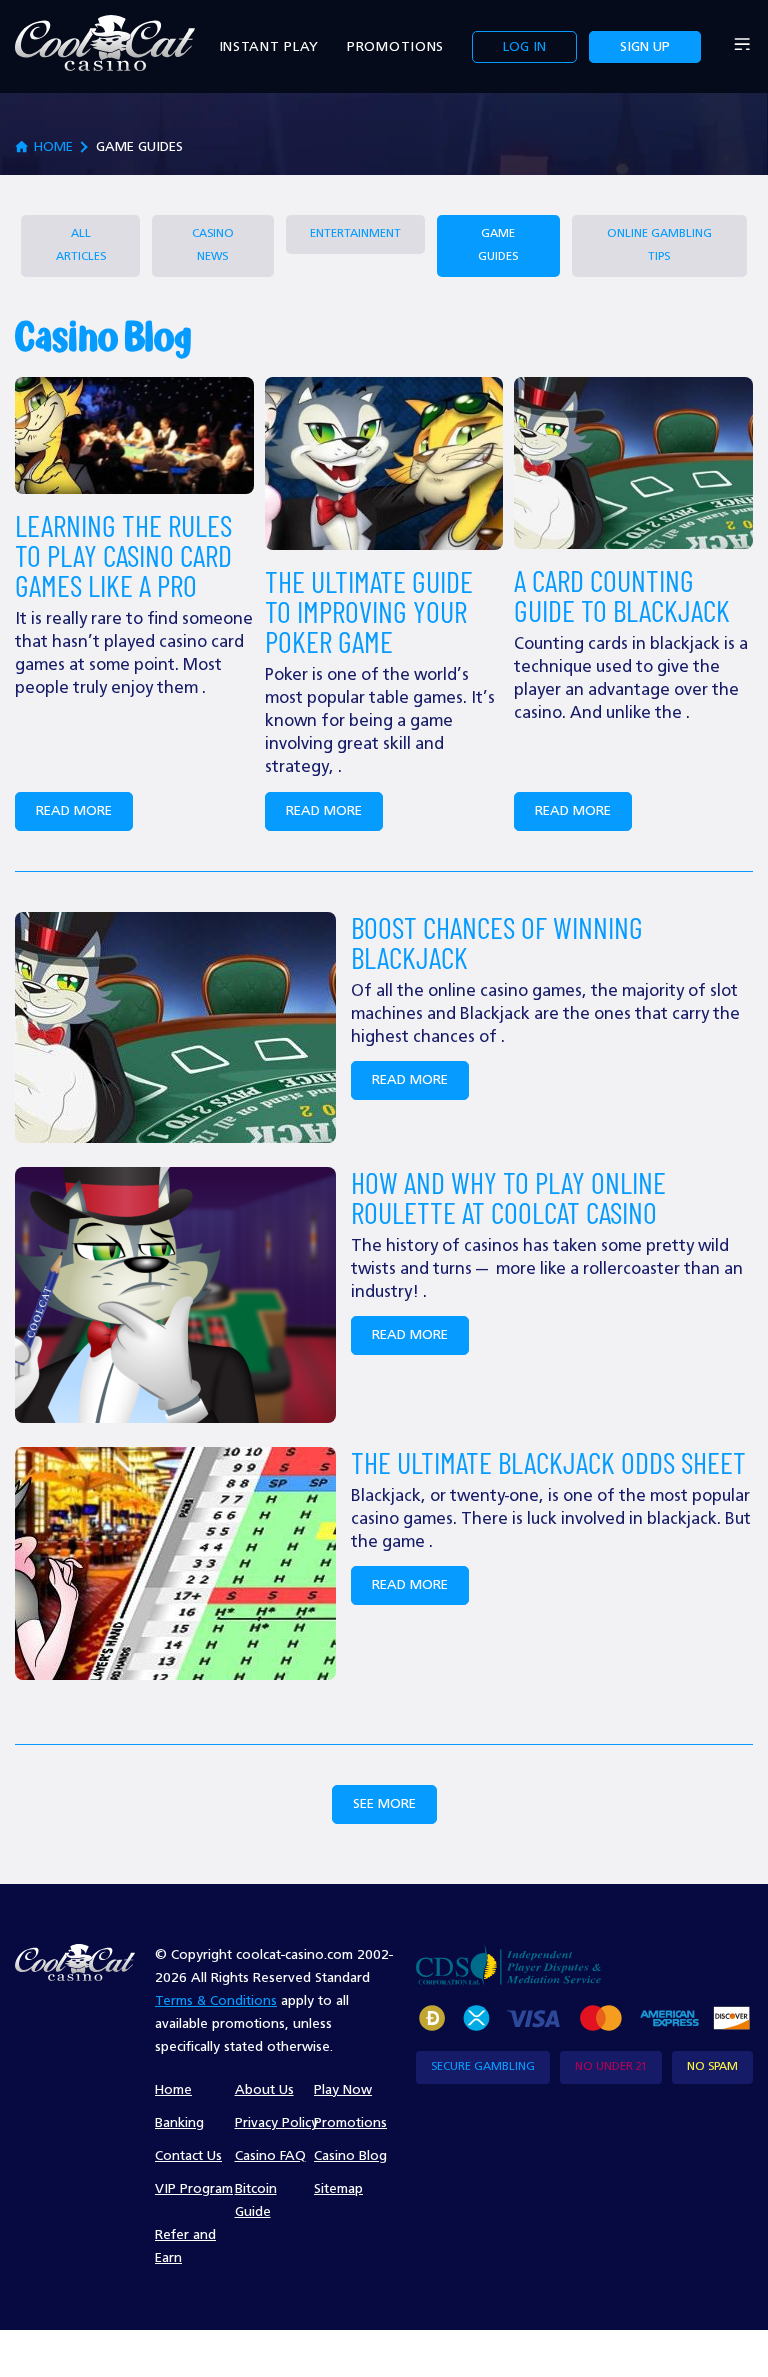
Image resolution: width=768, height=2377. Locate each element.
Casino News (213, 245)
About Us (264, 2090)
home (53, 147)
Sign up (645, 47)
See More (384, 1804)
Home (173, 2090)
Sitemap (338, 2189)
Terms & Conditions (216, 2001)
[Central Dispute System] (508, 1964)
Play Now (343, 2090)
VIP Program (194, 2189)
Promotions (395, 47)
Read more (74, 811)
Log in (524, 47)
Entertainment (355, 234)
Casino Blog (350, 2156)
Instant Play (269, 47)
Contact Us (188, 2156)
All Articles (81, 245)
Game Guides (498, 245)
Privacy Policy (276, 2123)
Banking (179, 2123)
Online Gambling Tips (659, 245)
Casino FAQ (270, 2156)
